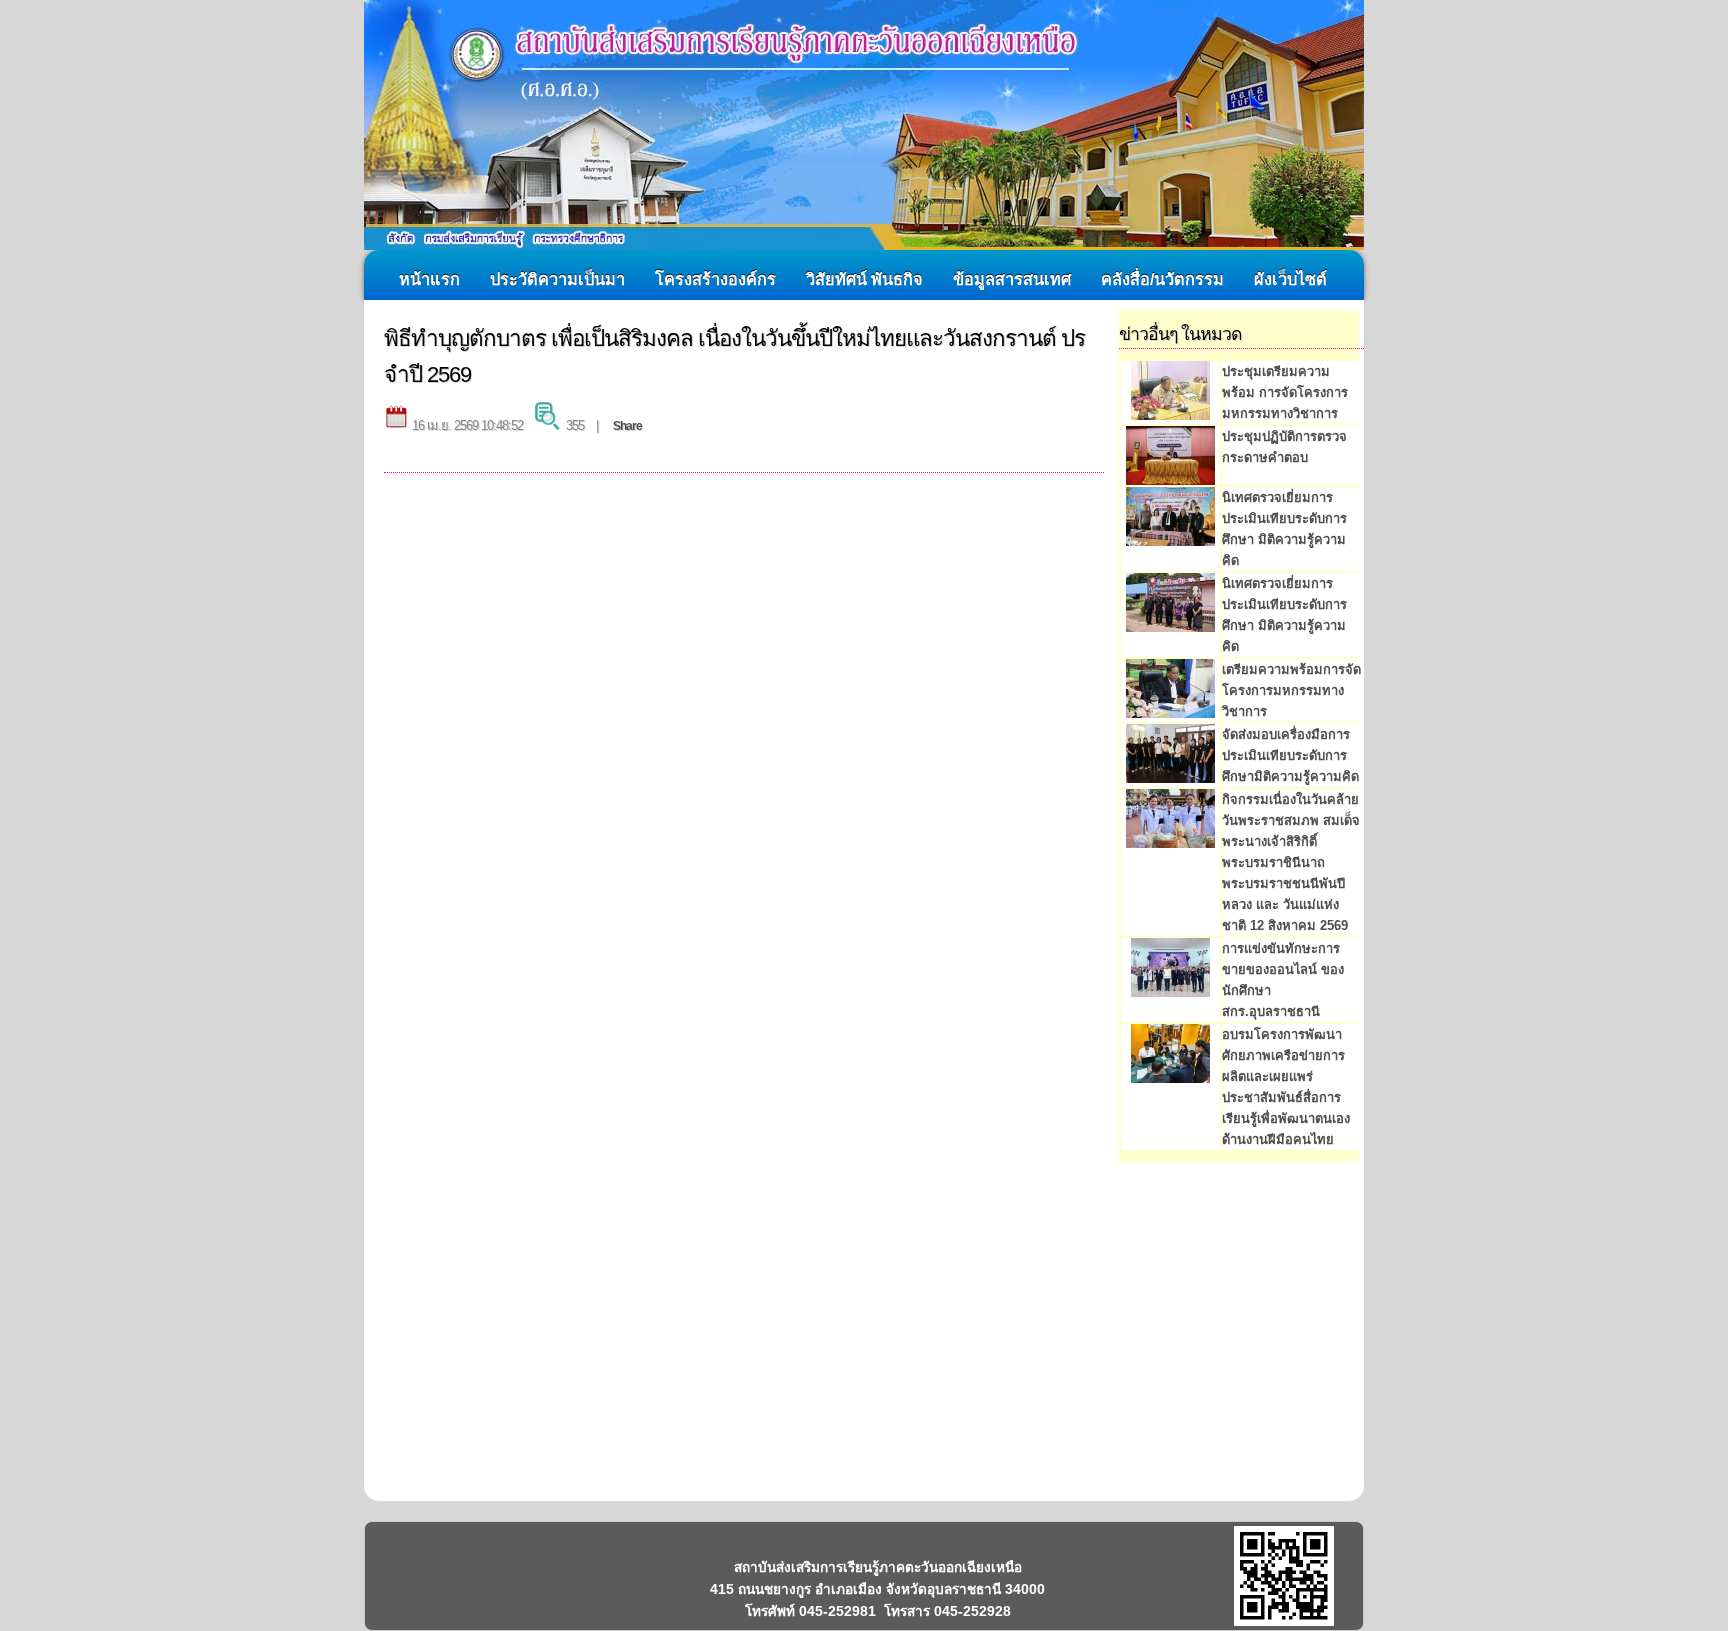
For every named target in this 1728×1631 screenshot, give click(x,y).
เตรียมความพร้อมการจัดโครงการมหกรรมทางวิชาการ (1291, 690)
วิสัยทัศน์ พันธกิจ (864, 279)
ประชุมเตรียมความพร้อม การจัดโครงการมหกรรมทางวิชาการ (1285, 392)
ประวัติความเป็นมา (557, 279)
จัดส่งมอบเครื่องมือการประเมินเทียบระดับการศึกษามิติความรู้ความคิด (1290, 755)
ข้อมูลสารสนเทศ (1012, 279)
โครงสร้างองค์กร (715, 279)
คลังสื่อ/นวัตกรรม (1162, 279)
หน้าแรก (429, 279)
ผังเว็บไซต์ (1290, 279)
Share (627, 426)
